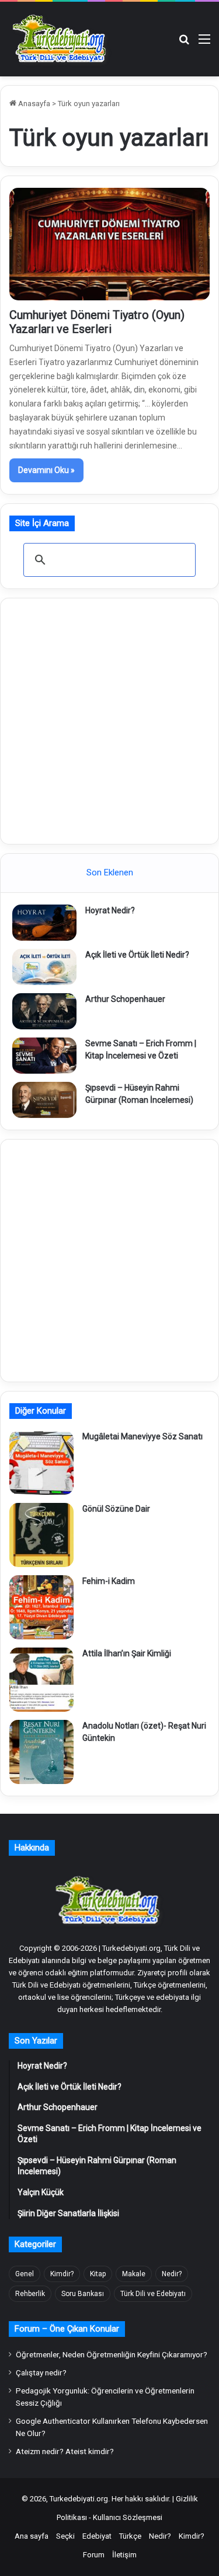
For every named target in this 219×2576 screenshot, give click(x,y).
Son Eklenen (110, 872)
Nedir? (172, 2274)
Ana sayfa (32, 2536)
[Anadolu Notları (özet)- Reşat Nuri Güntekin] (41, 1752)
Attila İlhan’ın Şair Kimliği (127, 1653)
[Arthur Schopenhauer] (44, 1011)
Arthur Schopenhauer (125, 999)
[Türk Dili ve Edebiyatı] (61, 39)
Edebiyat (97, 2536)
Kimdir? (62, 2274)
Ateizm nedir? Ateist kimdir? (65, 2451)
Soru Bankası (83, 2294)
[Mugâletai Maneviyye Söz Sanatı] (41, 1463)
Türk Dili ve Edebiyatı (153, 2294)
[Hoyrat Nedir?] (44, 923)
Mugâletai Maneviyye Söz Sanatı (142, 1436)
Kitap (98, 2274)
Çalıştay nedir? (41, 2372)
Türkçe (130, 2536)
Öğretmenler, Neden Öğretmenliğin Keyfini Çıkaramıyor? (112, 2354)
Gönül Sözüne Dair (116, 1509)
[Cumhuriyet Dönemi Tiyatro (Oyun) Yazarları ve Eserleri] (109, 244)
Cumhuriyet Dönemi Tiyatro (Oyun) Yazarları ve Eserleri (97, 322)
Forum (94, 2555)
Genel (25, 2274)
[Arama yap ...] (184, 43)
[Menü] (204, 43)
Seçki (65, 2536)
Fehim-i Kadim (109, 1581)
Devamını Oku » (46, 470)
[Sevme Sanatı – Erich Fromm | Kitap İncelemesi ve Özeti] (44, 1056)
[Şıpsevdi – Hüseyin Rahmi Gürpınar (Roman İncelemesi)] (44, 1100)
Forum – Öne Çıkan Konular (67, 2329)
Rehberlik (30, 2294)
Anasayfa (33, 104)
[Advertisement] (109, 719)
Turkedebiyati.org (79, 2499)
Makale (134, 2274)
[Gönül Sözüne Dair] (41, 1535)
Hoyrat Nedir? (110, 910)
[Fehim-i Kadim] (41, 1607)
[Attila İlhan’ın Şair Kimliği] (41, 1680)
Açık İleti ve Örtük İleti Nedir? (137, 955)
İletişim (124, 2555)
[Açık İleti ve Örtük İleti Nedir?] (44, 967)
